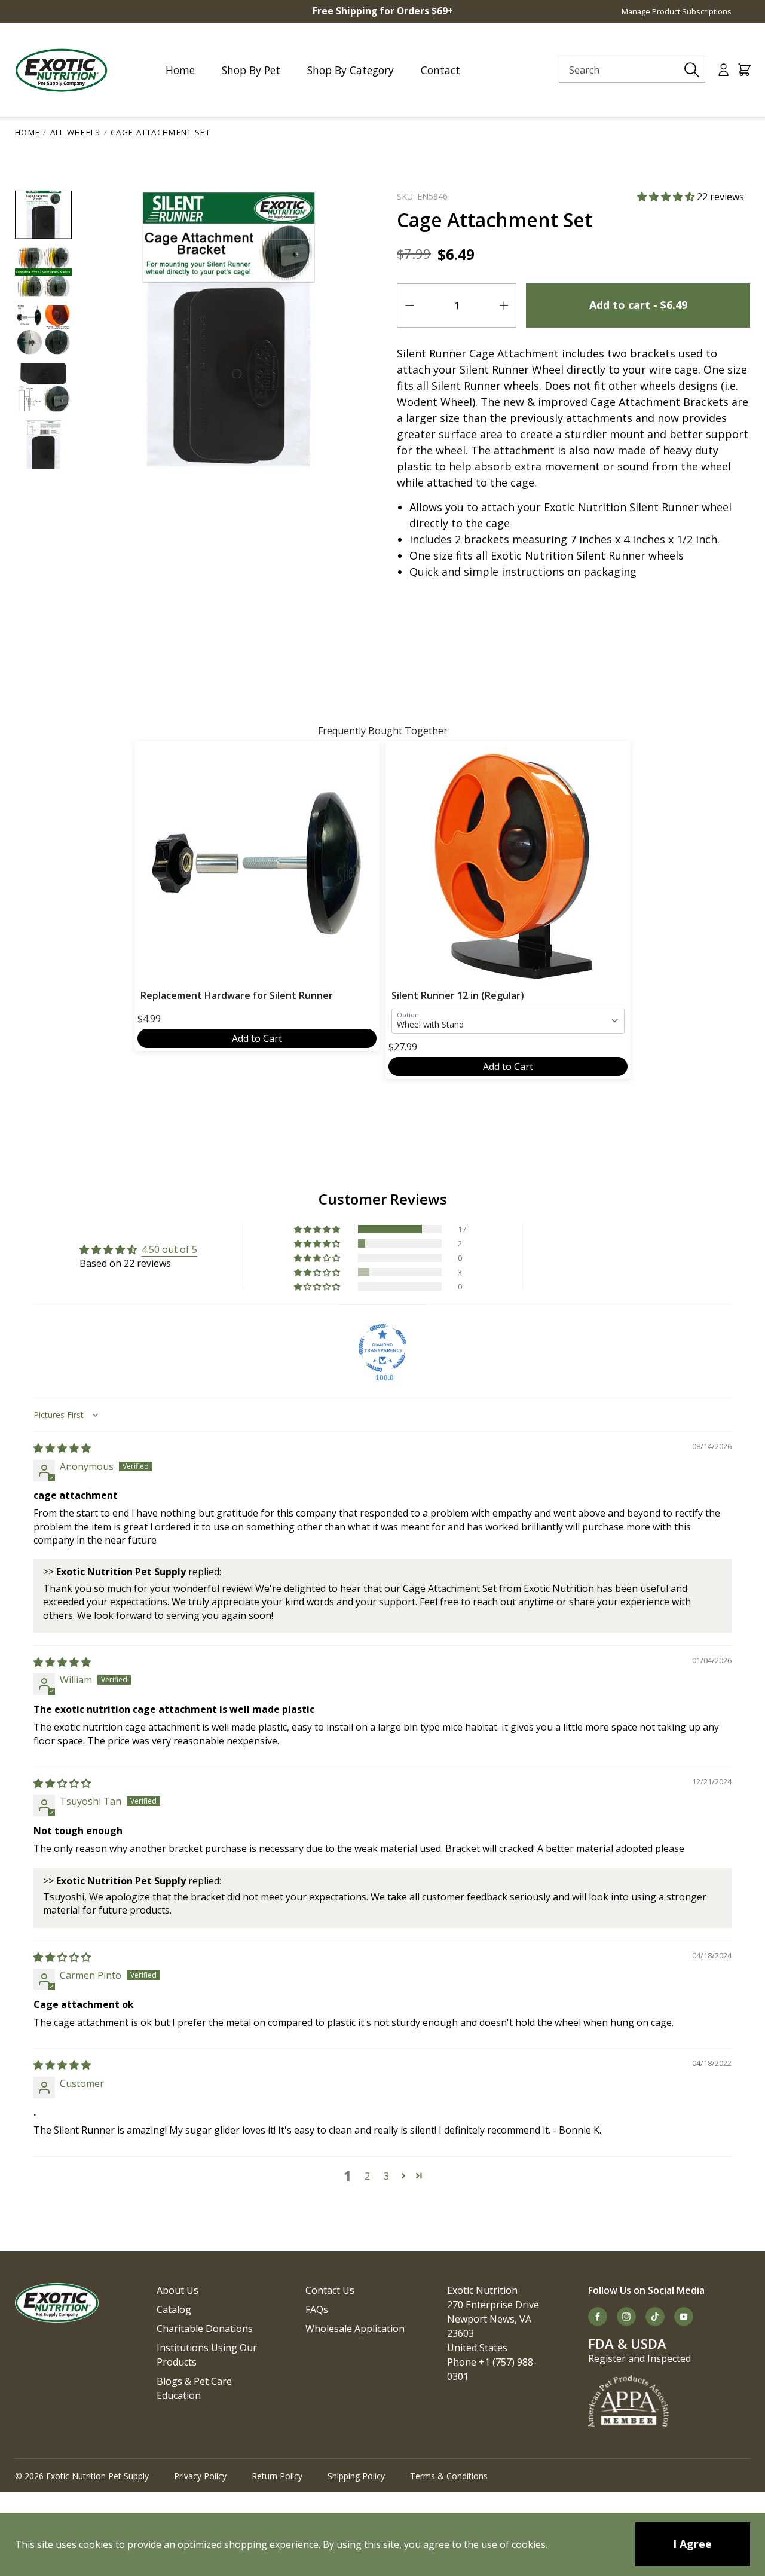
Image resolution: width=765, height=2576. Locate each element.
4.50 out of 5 (169, 1249)
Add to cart (638, 305)
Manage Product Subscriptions (677, 11)
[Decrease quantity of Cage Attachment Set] (409, 305)
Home (27, 132)
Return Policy (277, 2476)
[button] (667, 197)
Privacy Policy (200, 2476)
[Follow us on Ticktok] (655, 2317)
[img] (62, 1448)
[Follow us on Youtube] (684, 2317)
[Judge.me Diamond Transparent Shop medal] (382, 1348)
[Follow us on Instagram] (626, 2317)
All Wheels (76, 132)
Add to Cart (257, 1038)
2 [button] (367, 2176)
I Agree (692, 2544)
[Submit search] (692, 70)
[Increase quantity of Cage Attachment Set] (504, 305)
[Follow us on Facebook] (598, 2317)
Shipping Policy (356, 2476)
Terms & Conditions (449, 2476)
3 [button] (386, 2176)
